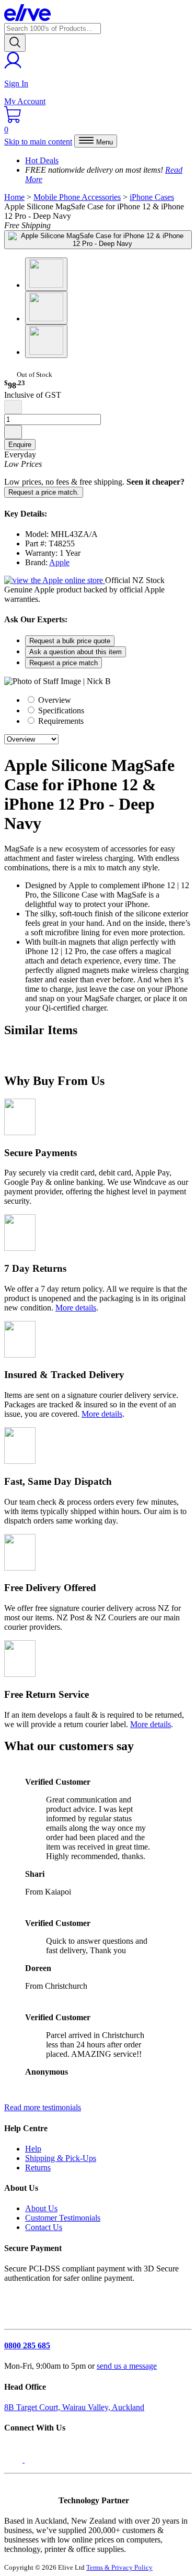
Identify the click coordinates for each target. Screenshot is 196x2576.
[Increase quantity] (13, 432)
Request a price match (64, 663)
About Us (41, 2208)
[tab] (108, 700)
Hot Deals (42, 160)
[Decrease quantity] (13, 407)
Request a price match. (44, 492)
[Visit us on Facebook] (14, 2460)
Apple (59, 562)
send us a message (127, 2366)
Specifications (60, 710)
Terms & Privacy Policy (119, 2567)
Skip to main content (38, 142)
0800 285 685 (27, 2345)
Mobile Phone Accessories (77, 197)
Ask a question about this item (76, 652)
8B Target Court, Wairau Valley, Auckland (74, 2407)
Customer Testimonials (63, 2218)
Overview (54, 700)
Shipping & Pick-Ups (61, 2158)
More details (76, 1308)
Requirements (60, 721)
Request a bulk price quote (70, 641)
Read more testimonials (43, 2107)
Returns (38, 2168)
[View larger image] (98, 240)
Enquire (20, 445)
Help (33, 2149)
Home (14, 197)
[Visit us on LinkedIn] (36, 2460)
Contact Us (44, 2227)
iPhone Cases (152, 197)
